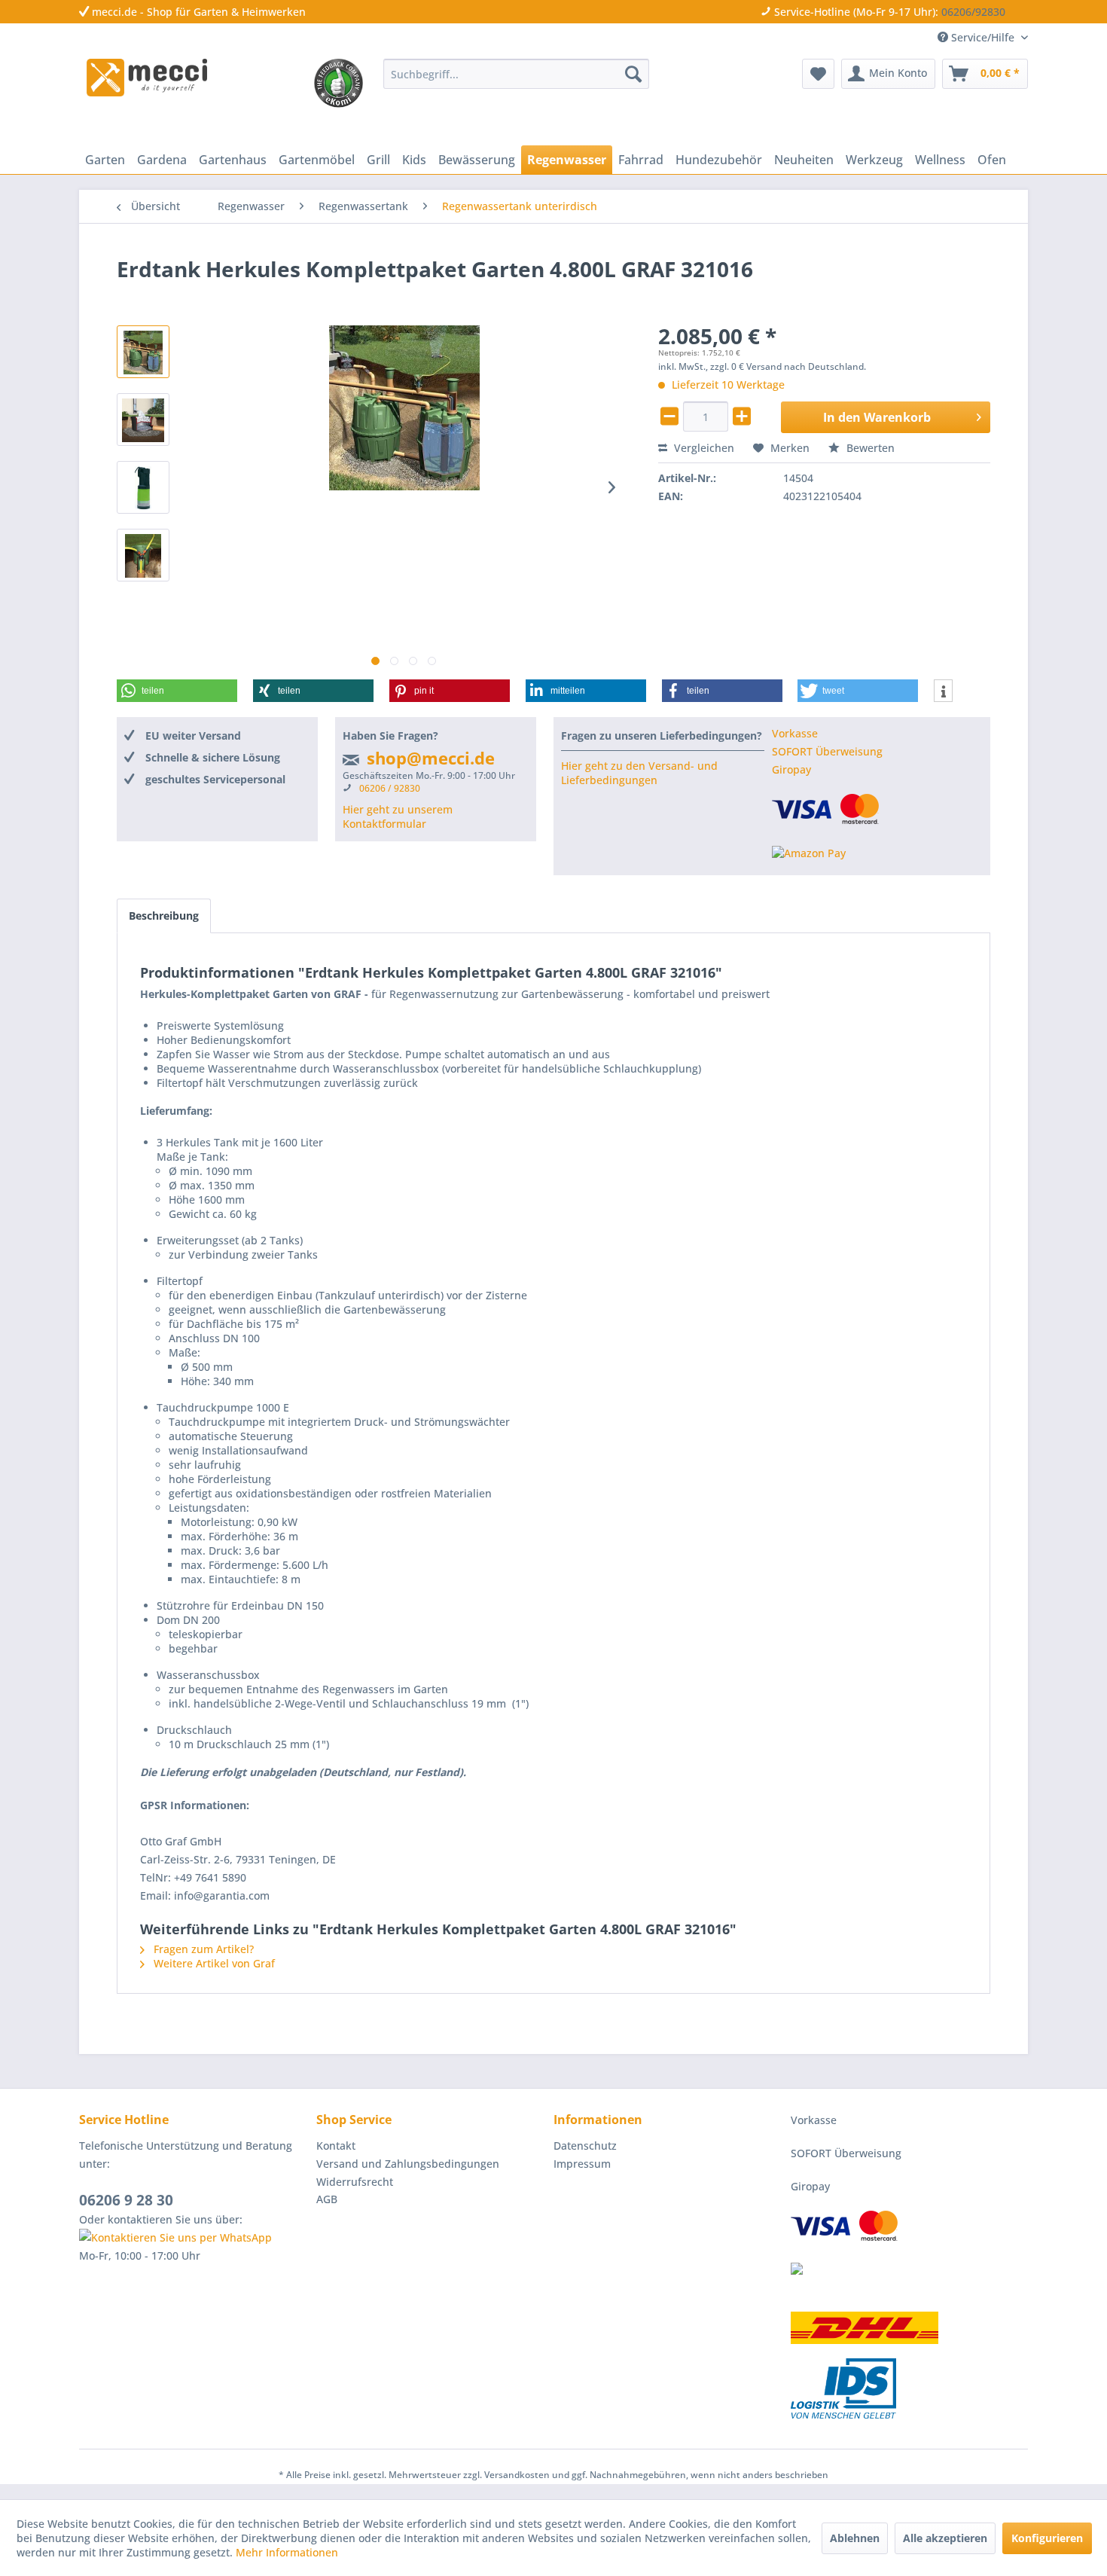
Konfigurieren (1047, 2538)
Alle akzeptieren (945, 2538)
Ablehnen (855, 2538)
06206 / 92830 (390, 788)
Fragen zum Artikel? (202, 1949)
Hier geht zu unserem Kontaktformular (398, 816)
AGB (327, 2199)
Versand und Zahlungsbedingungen (408, 2164)
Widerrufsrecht (355, 2182)
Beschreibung (164, 916)
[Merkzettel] (818, 74)
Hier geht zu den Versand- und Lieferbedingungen (639, 773)
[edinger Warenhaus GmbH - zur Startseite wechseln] (147, 78)
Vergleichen (703, 448)
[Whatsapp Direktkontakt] (194, 2238)
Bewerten (869, 448)
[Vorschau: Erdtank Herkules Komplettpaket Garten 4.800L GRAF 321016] (143, 352)
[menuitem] (516, 74)
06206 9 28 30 (126, 2200)
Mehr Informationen (287, 2552)
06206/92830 (973, 12)
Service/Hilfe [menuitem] (983, 37)
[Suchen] (633, 74)
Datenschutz (585, 2146)
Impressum (582, 2164)
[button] (177, 691)
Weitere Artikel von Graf (213, 1963)
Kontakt (336, 2146)
